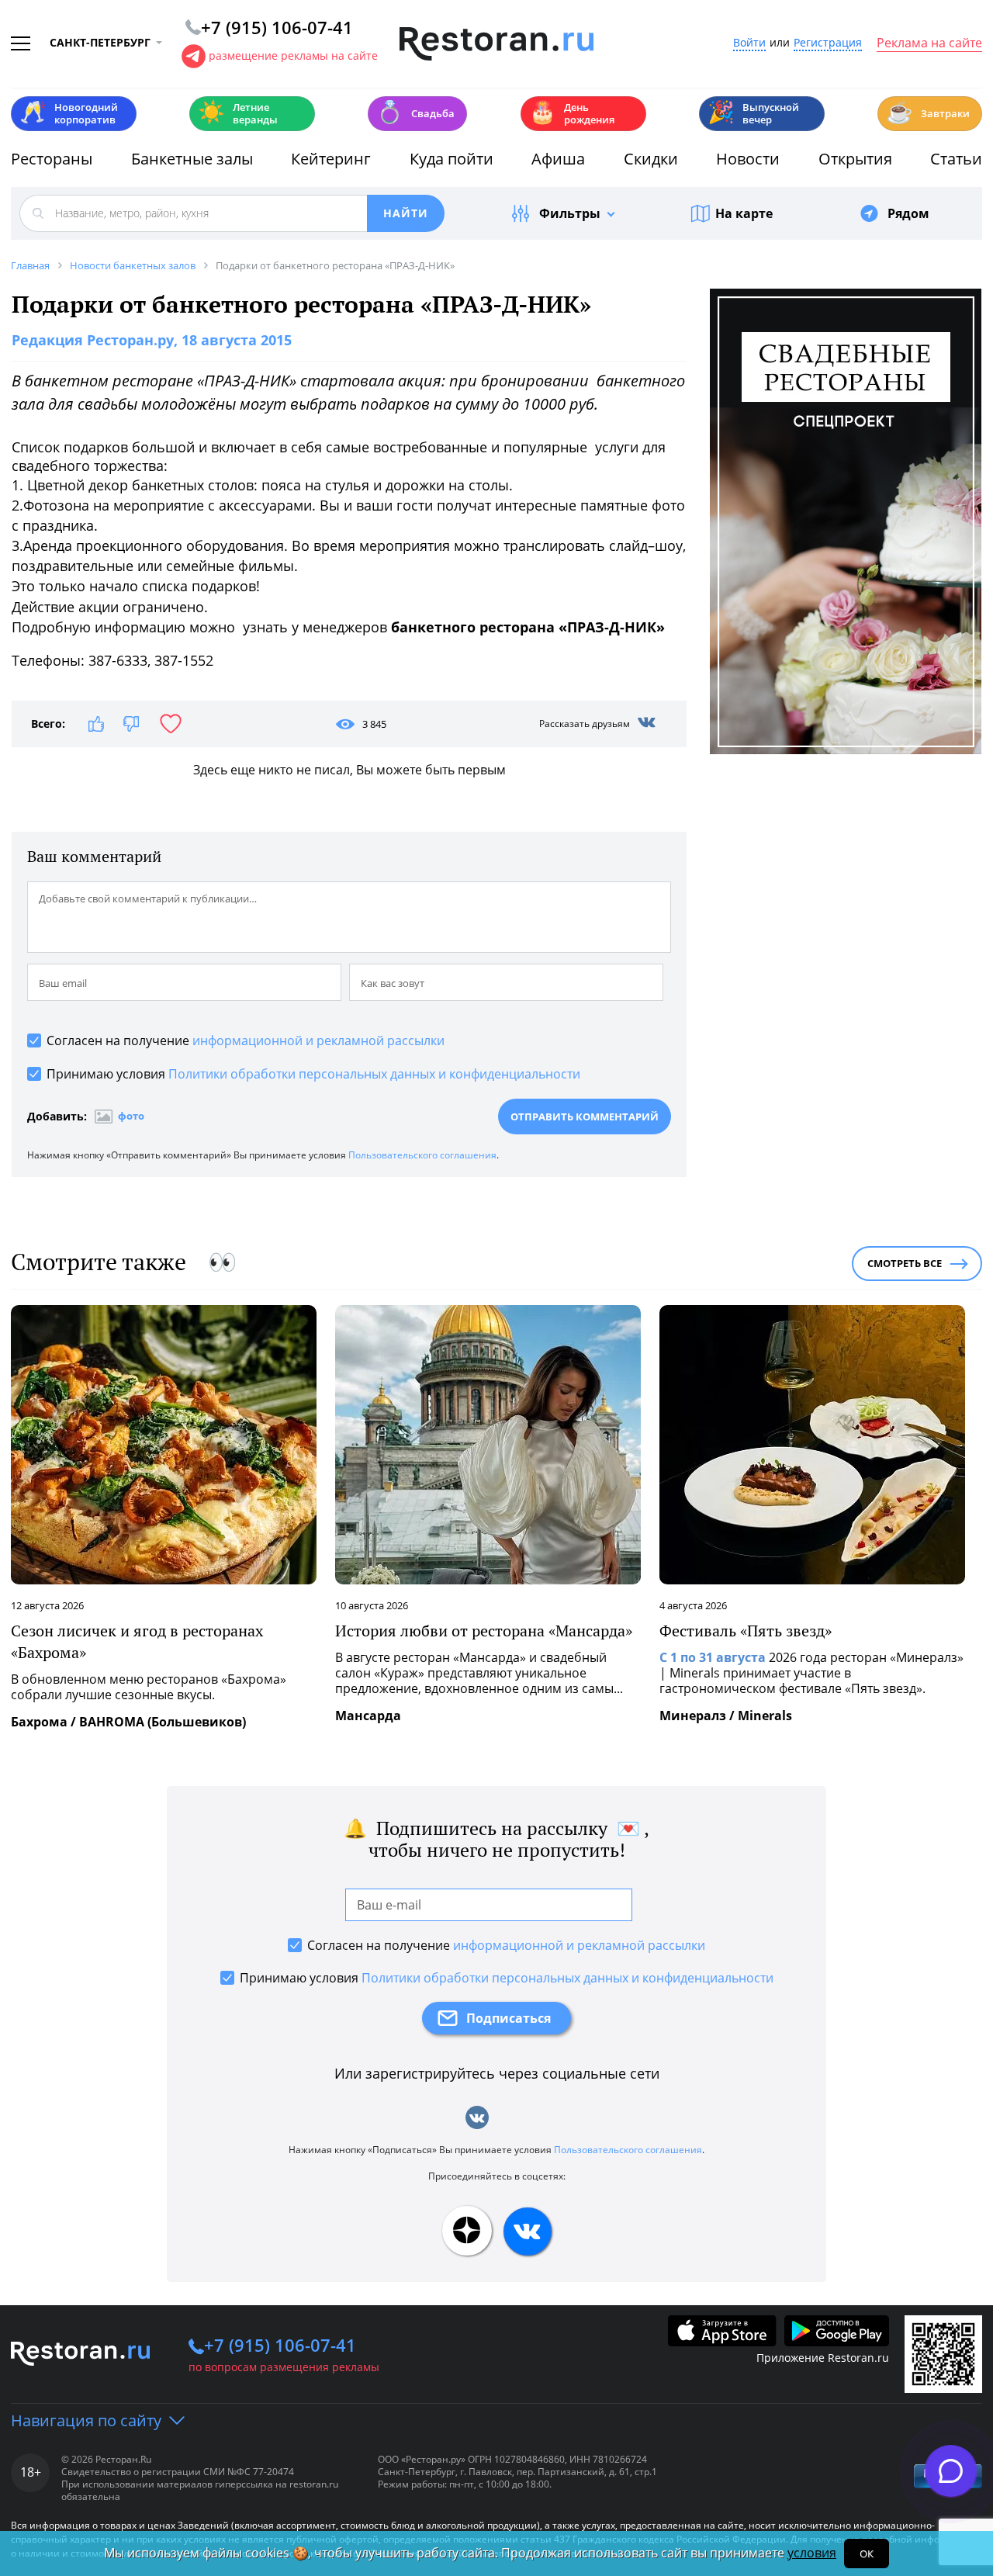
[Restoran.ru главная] (496, 44)
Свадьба (415, 112)
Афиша (558, 159)
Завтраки (928, 112)
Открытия (855, 159)
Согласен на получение (246, 1040)
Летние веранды (238, 113)
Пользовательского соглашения (422, 1155)
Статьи (956, 159)
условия (812, 2553)
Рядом (908, 213)
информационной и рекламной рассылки (318, 1040)
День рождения (572, 113)
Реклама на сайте (929, 43)
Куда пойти (452, 159)
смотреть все (905, 1263)
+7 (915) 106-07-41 (280, 2345)
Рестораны (52, 159)
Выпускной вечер (753, 113)
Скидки (651, 159)
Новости (748, 159)
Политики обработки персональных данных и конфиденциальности (374, 1074)
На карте (744, 213)
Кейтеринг (331, 159)
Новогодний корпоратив (69, 113)
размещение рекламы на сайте (293, 55)
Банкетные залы (192, 159)
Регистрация (828, 43)
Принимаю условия (313, 1074)
